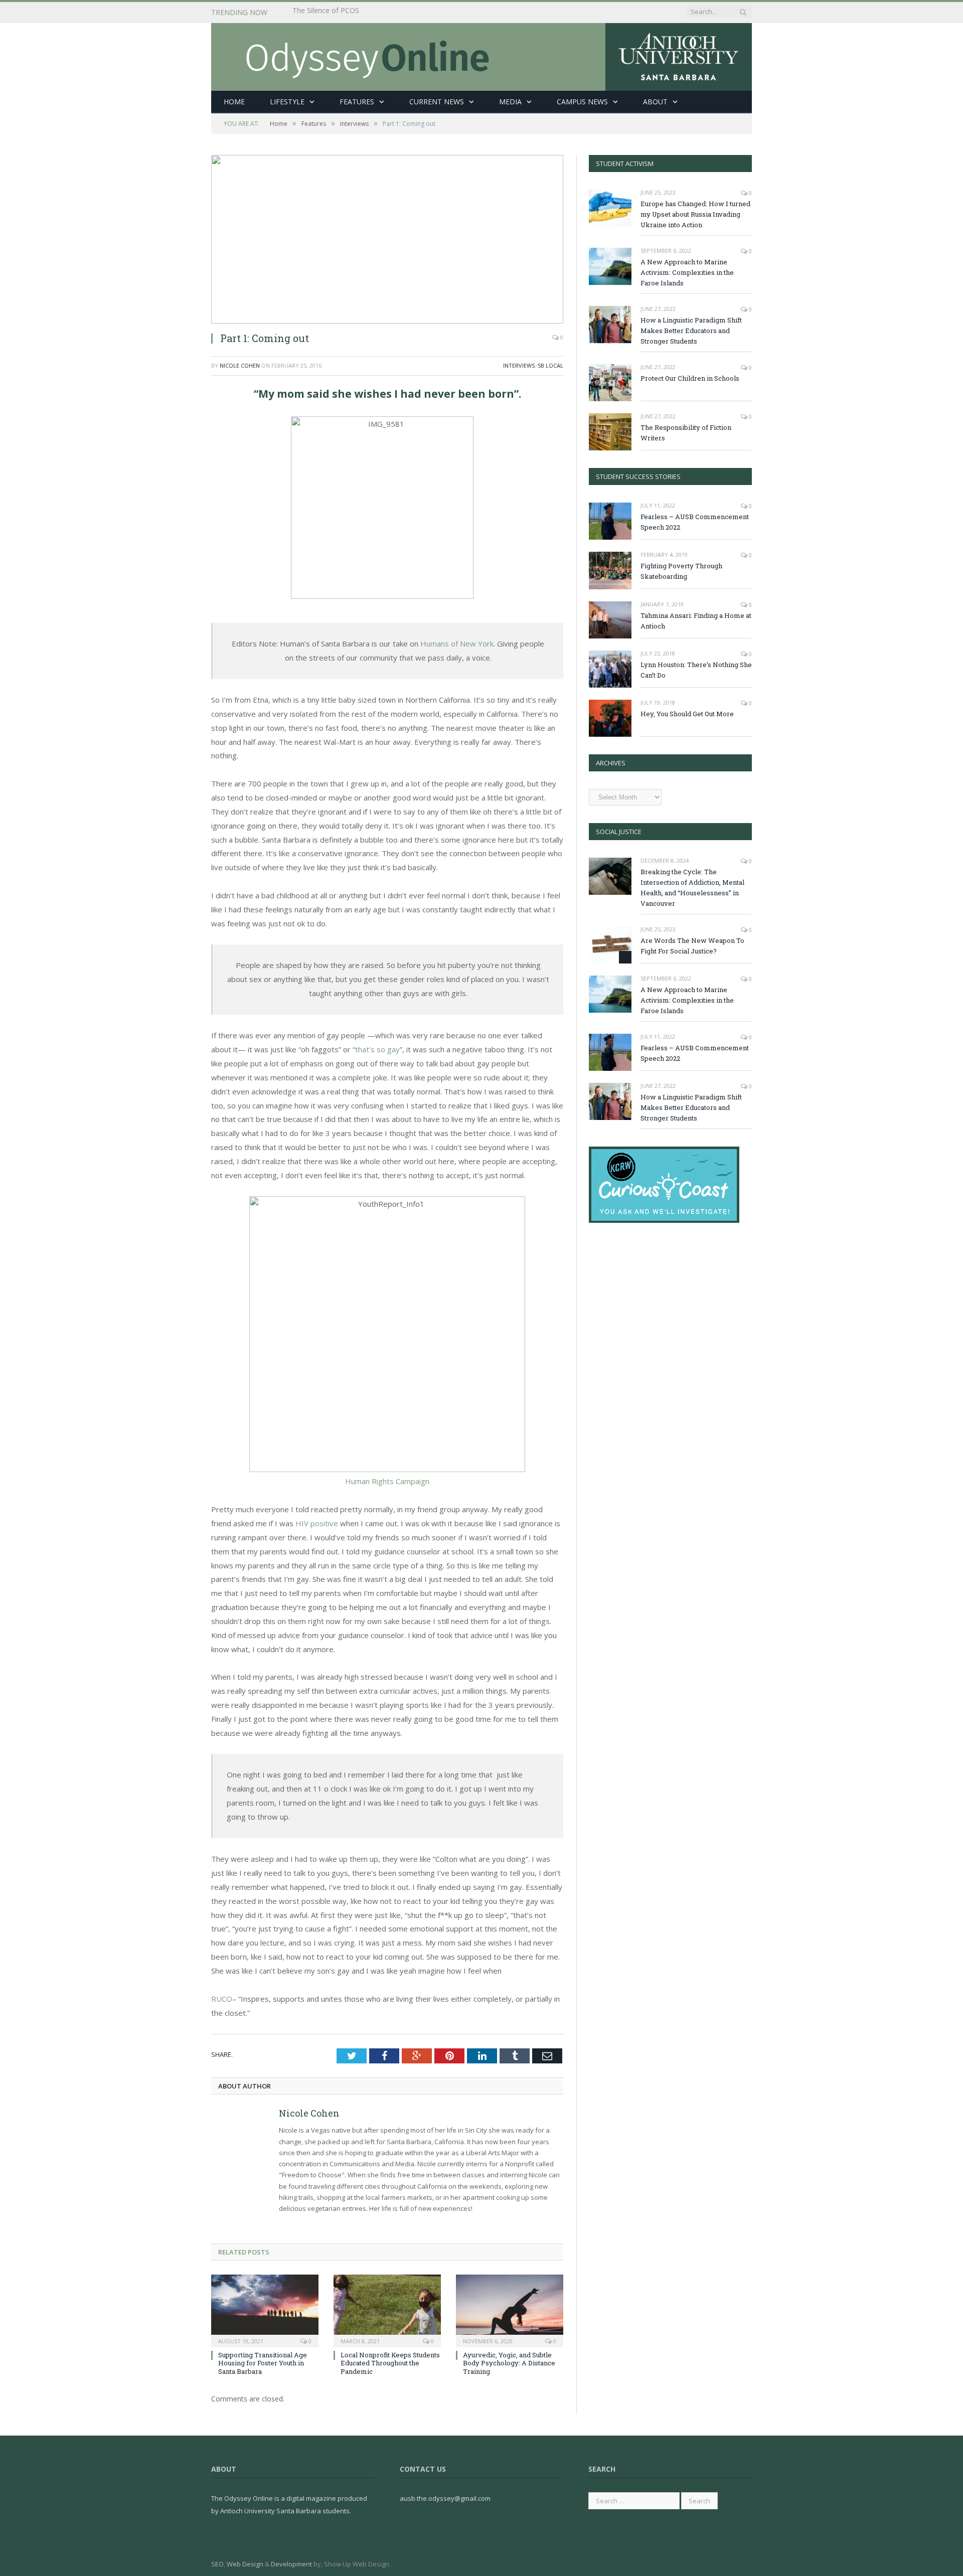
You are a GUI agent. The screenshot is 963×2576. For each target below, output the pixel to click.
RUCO (222, 1999)
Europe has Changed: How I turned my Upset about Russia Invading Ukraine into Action (695, 214)
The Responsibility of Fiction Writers (686, 433)
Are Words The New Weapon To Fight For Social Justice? (692, 946)
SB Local (550, 365)
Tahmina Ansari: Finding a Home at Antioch (696, 621)
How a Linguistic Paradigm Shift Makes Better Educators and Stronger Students (691, 331)
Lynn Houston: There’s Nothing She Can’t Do (696, 670)
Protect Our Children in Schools (690, 378)
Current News (437, 102)
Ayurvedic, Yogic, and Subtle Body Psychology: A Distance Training (509, 2363)
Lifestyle (287, 102)
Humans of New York (457, 643)
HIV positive (317, 1523)
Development (291, 2564)
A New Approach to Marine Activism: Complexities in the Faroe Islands (687, 272)
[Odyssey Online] (481, 54)
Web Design (245, 2564)
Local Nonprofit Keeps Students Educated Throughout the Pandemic (390, 2363)
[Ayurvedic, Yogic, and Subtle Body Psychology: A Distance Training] (510, 2310)
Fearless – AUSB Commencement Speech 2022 (695, 522)
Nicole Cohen (240, 365)
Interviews (519, 365)
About (655, 102)
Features (357, 102)
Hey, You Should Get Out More (687, 714)
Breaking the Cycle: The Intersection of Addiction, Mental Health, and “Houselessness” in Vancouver (408, 13)
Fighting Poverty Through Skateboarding (681, 571)
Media (510, 102)
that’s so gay (377, 1049)
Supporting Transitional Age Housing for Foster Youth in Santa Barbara (263, 2363)
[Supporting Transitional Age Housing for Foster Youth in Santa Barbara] (265, 2310)
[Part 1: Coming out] (387, 239)
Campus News (582, 102)
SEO (217, 2564)
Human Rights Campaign (387, 1481)
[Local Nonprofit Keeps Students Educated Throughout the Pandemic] (387, 2310)
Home (234, 102)
